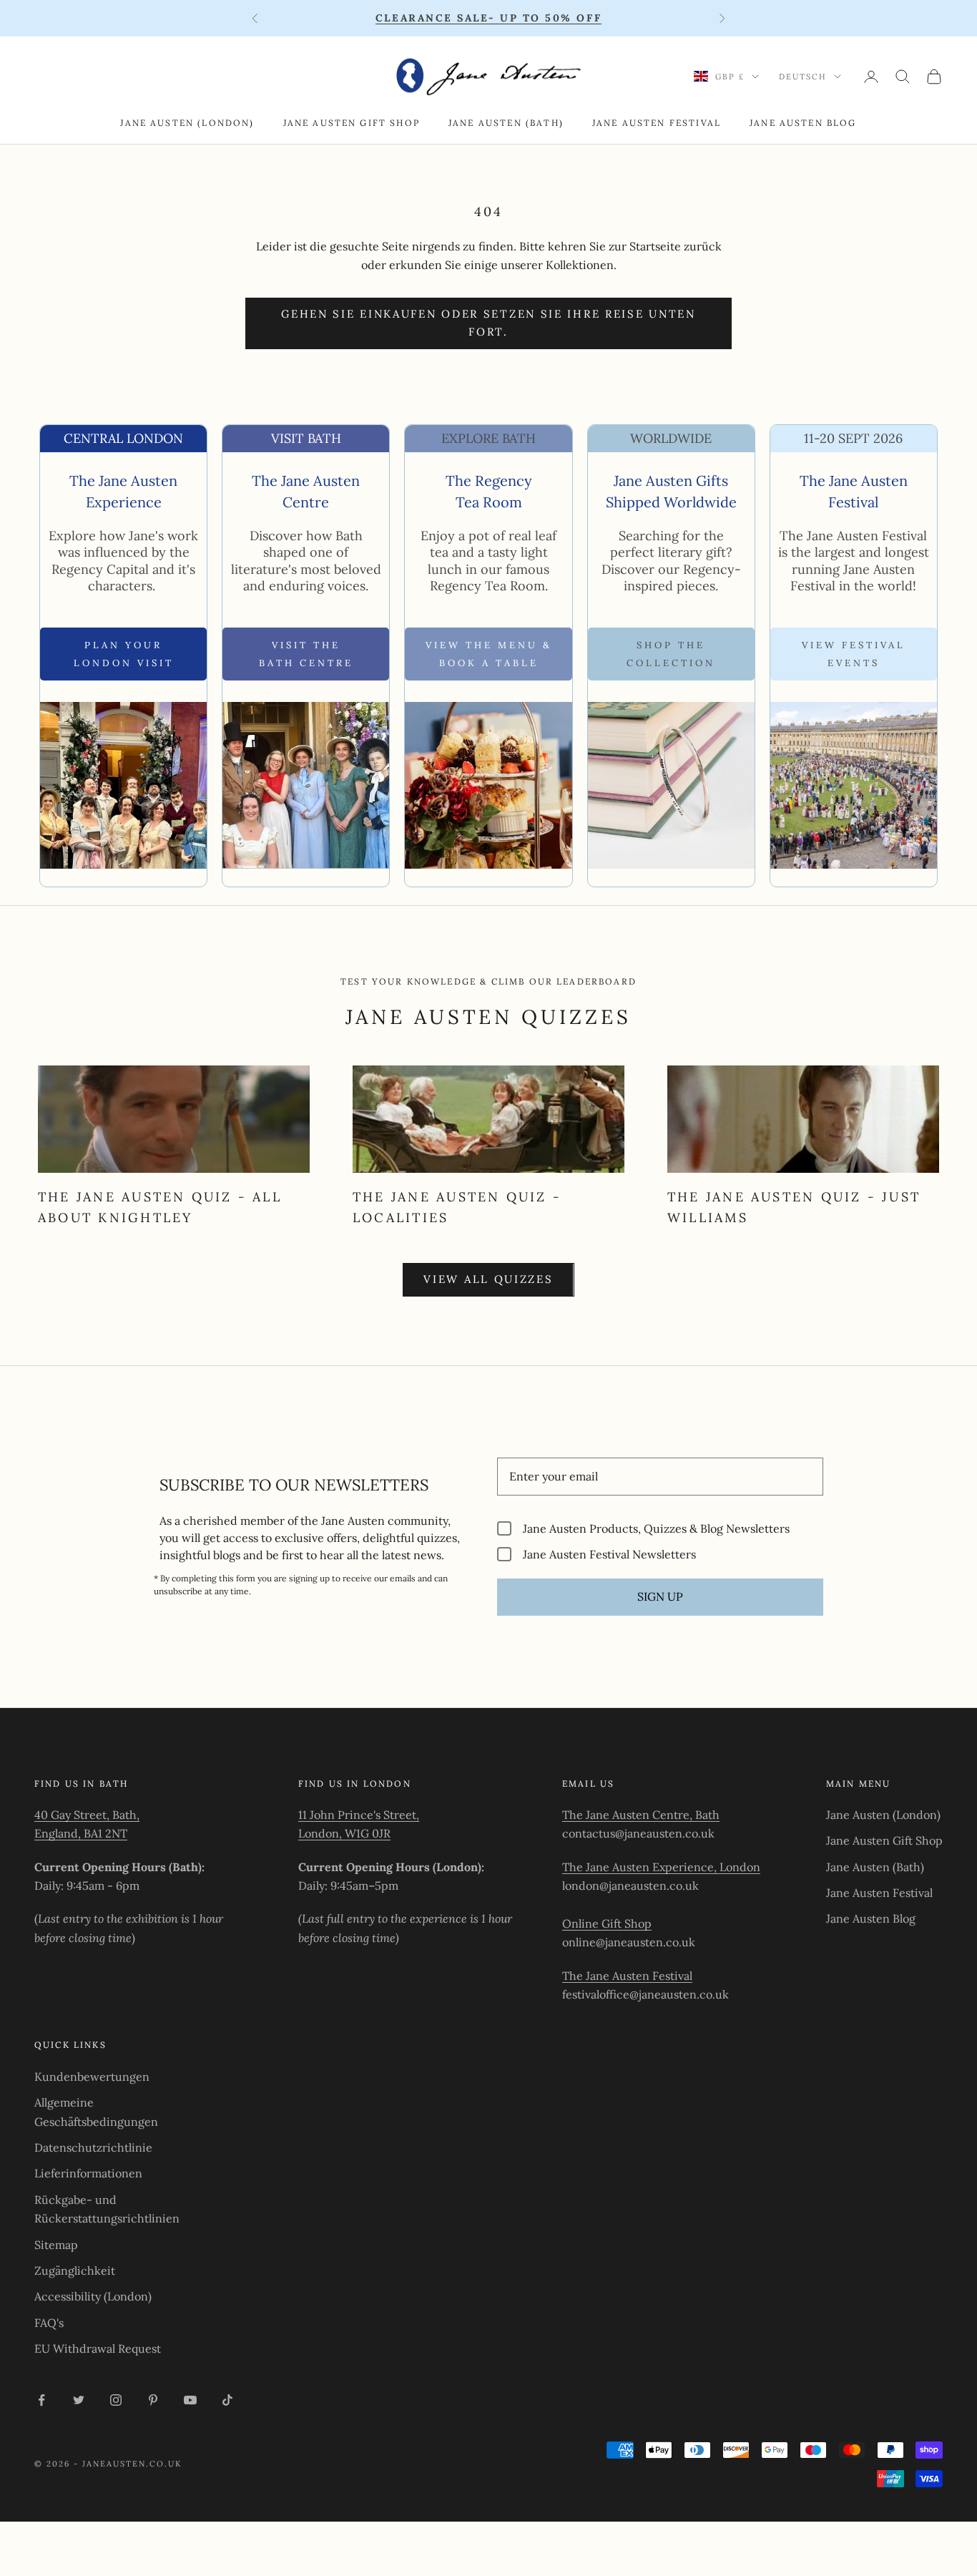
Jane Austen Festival (657, 123)
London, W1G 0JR (344, 1833)
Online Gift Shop (607, 1923)
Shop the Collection (671, 654)
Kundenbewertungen (92, 2077)
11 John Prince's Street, (359, 1815)
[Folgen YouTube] (190, 2400)
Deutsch (803, 77)
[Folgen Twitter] (79, 2400)
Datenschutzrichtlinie (93, 2147)
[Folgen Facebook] (41, 2400)
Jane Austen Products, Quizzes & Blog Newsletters (656, 1528)
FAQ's (49, 2323)
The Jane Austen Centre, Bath (641, 1815)
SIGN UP (660, 1596)
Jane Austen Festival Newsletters (609, 1554)
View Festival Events (854, 654)
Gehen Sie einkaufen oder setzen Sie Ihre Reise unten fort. (488, 323)
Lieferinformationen (88, 2173)
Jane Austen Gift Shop (352, 123)
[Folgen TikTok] (227, 2400)
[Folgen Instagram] (116, 2400)
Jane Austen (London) (187, 123)
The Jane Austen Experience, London (661, 1867)
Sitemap (56, 2245)
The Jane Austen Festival (627, 1976)
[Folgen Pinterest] (153, 2400)
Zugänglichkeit (75, 2270)
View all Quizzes (488, 1279)
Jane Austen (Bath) (506, 123)
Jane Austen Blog (803, 123)
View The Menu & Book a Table (489, 654)
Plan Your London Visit (124, 654)
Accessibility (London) (93, 2296)
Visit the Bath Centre (306, 654)
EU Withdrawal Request (98, 2348)
